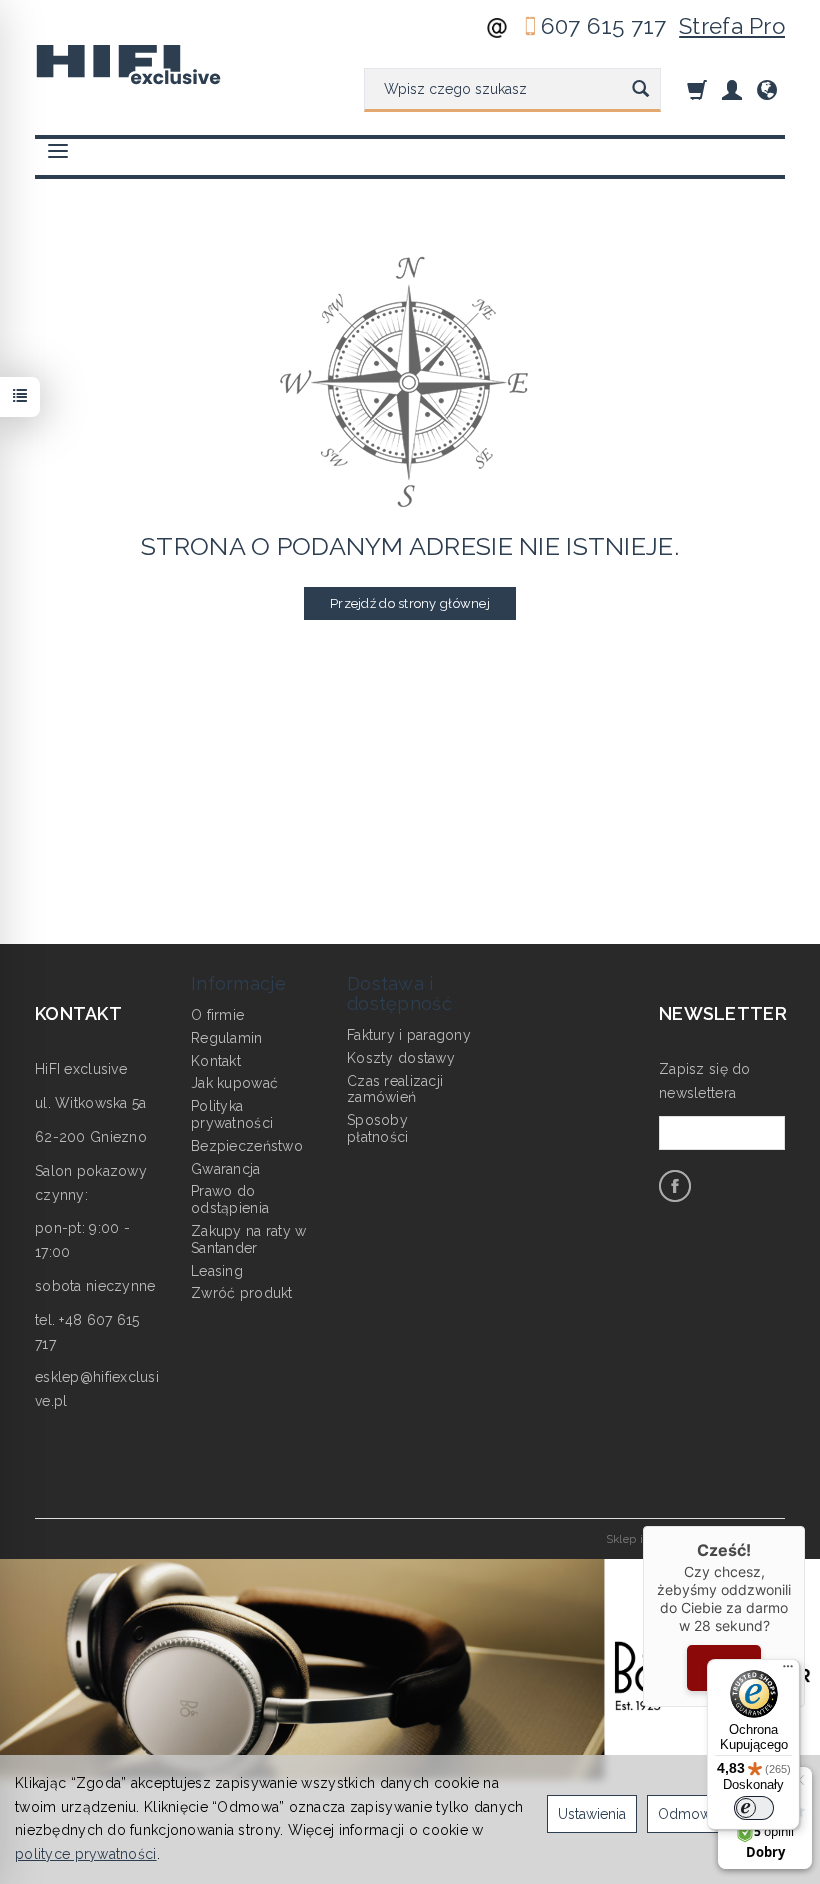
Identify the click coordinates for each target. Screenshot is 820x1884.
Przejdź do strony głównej (410, 603)
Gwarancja (226, 1169)
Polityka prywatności (232, 1114)
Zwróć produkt (242, 1293)
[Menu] (788, 1671)
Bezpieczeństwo (247, 1146)
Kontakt (216, 1061)
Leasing (217, 1271)
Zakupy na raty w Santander (248, 1239)
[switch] (754, 1808)
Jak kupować (234, 1083)
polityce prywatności (86, 1854)
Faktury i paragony (409, 1035)
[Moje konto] (732, 89)
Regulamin (227, 1038)
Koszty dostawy (401, 1058)
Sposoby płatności (378, 1128)
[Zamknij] (805, 1526)
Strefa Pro (732, 26)
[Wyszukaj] (640, 90)
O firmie (217, 1015)
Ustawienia (592, 1814)
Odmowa (688, 1814)
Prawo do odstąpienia (230, 1199)
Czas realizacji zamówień (395, 1089)
